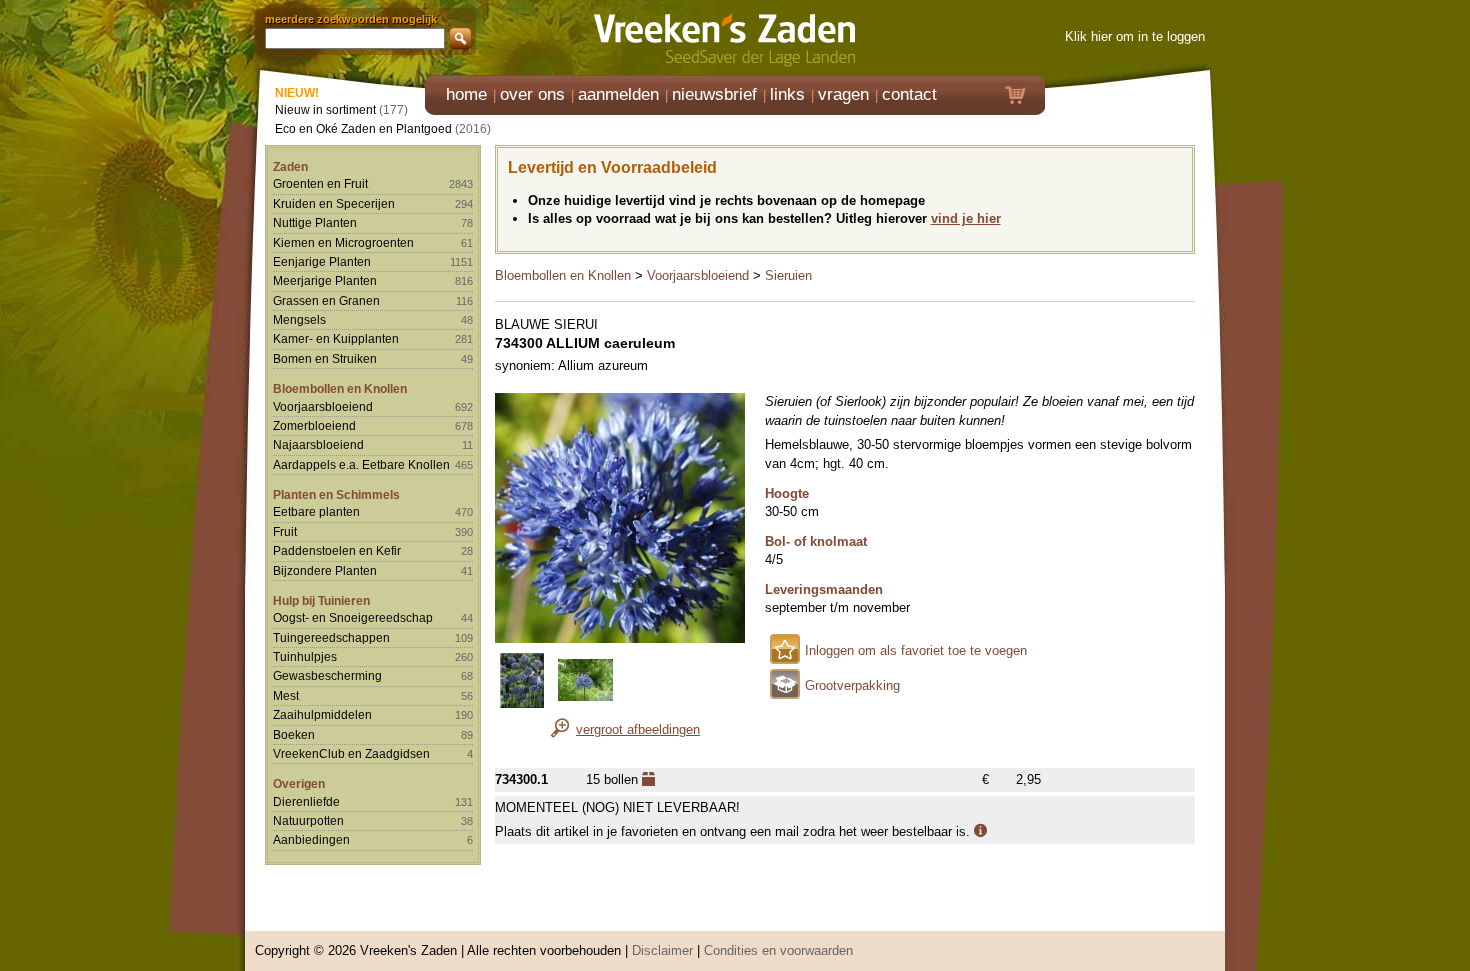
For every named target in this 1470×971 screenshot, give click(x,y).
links (787, 94)
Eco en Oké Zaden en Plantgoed (363, 128)
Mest (286, 695)
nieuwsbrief (714, 94)
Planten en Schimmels (336, 494)
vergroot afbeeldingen (638, 729)
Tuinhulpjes (305, 656)
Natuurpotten (308, 820)
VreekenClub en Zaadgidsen (351, 753)
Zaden (290, 166)
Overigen (299, 783)
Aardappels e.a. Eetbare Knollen (361, 464)
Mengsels (299, 319)
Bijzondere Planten (325, 570)
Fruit (285, 531)
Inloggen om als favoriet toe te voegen (916, 650)
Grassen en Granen (326, 300)
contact (909, 94)
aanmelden (618, 94)
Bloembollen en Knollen (340, 388)
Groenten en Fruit (320, 183)
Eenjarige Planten (322, 261)
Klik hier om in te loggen (1135, 36)
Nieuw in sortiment (325, 109)
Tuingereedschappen (331, 637)
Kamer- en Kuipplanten (336, 338)
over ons (532, 94)
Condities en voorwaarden (778, 950)
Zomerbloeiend (314, 425)
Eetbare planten (316, 511)
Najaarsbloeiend (318, 444)
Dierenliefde (306, 801)
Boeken (294, 734)
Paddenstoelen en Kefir (337, 550)
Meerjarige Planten (325, 280)
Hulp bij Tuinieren (321, 600)
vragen (843, 94)
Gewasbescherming (327, 675)
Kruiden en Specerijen (334, 203)
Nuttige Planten (315, 222)
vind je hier (966, 218)
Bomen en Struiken (325, 358)
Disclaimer (662, 950)
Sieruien (788, 275)
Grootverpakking (852, 685)
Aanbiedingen (311, 839)
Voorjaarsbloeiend (323, 406)
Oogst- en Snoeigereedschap (353, 617)
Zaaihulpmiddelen (322, 714)
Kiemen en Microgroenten (343, 242)
